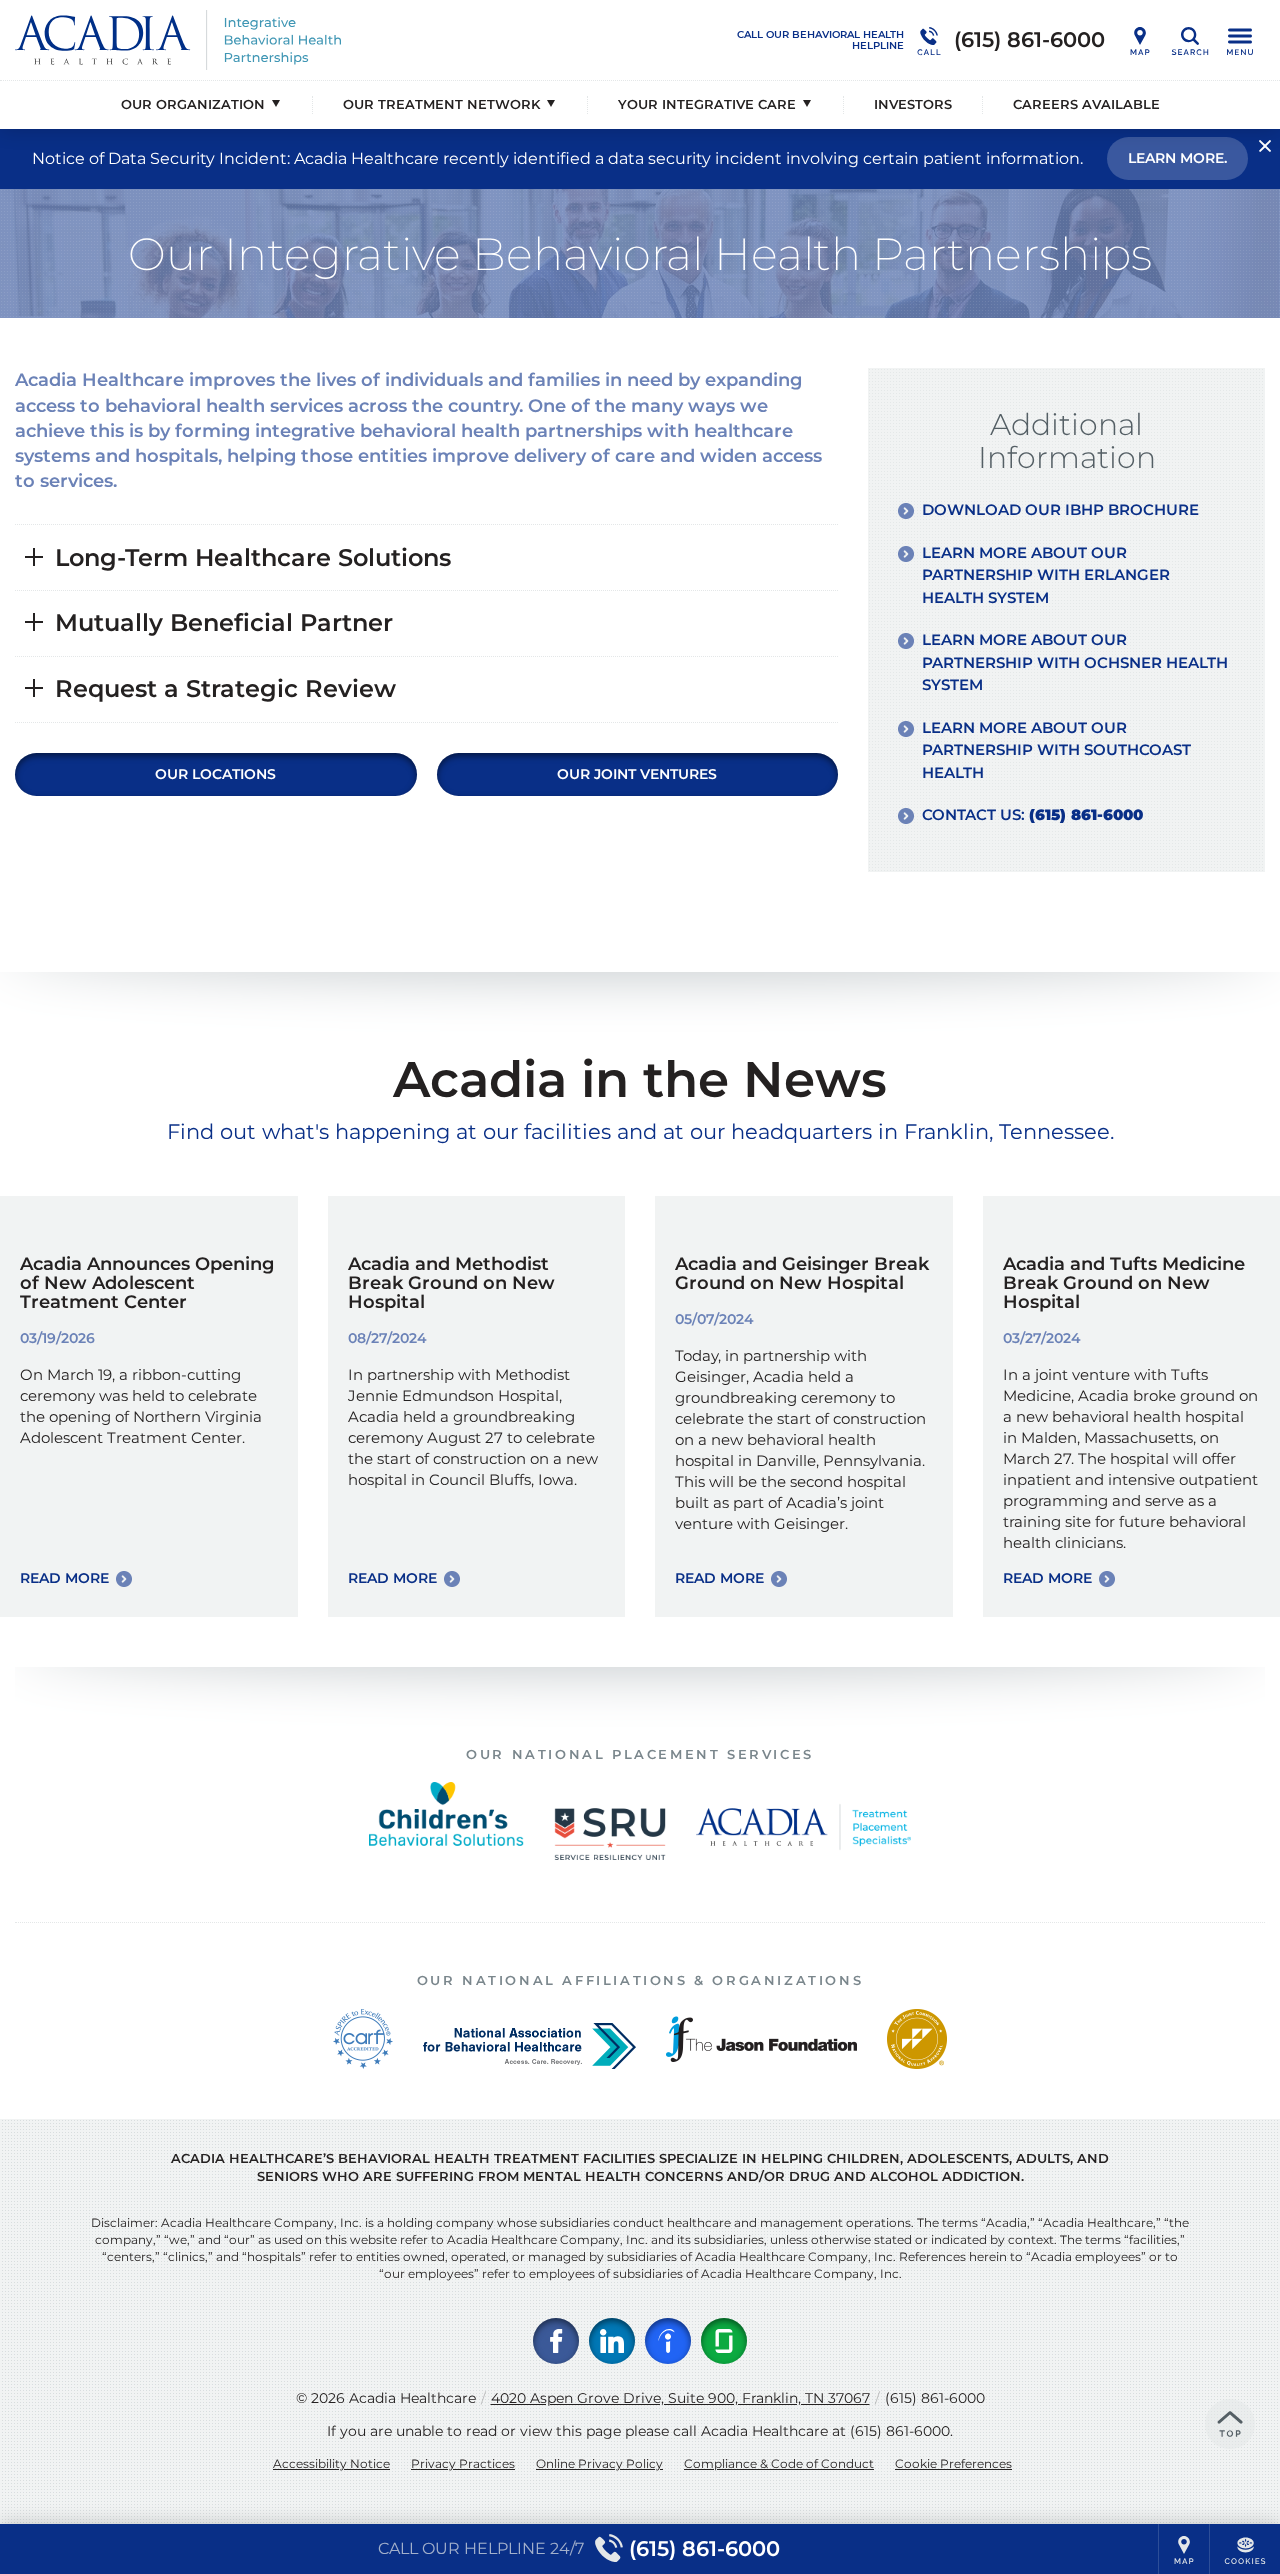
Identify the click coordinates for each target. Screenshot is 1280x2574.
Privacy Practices (463, 2463)
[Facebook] (556, 2341)
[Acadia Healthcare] (315, 40)
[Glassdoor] (724, 2341)
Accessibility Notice (331, 2463)
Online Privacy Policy (599, 2463)
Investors (913, 104)
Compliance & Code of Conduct (779, 2463)
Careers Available (1086, 104)
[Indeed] (668, 2341)
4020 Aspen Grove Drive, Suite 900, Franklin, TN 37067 (680, 2398)
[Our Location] (1140, 40)
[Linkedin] (612, 2341)
